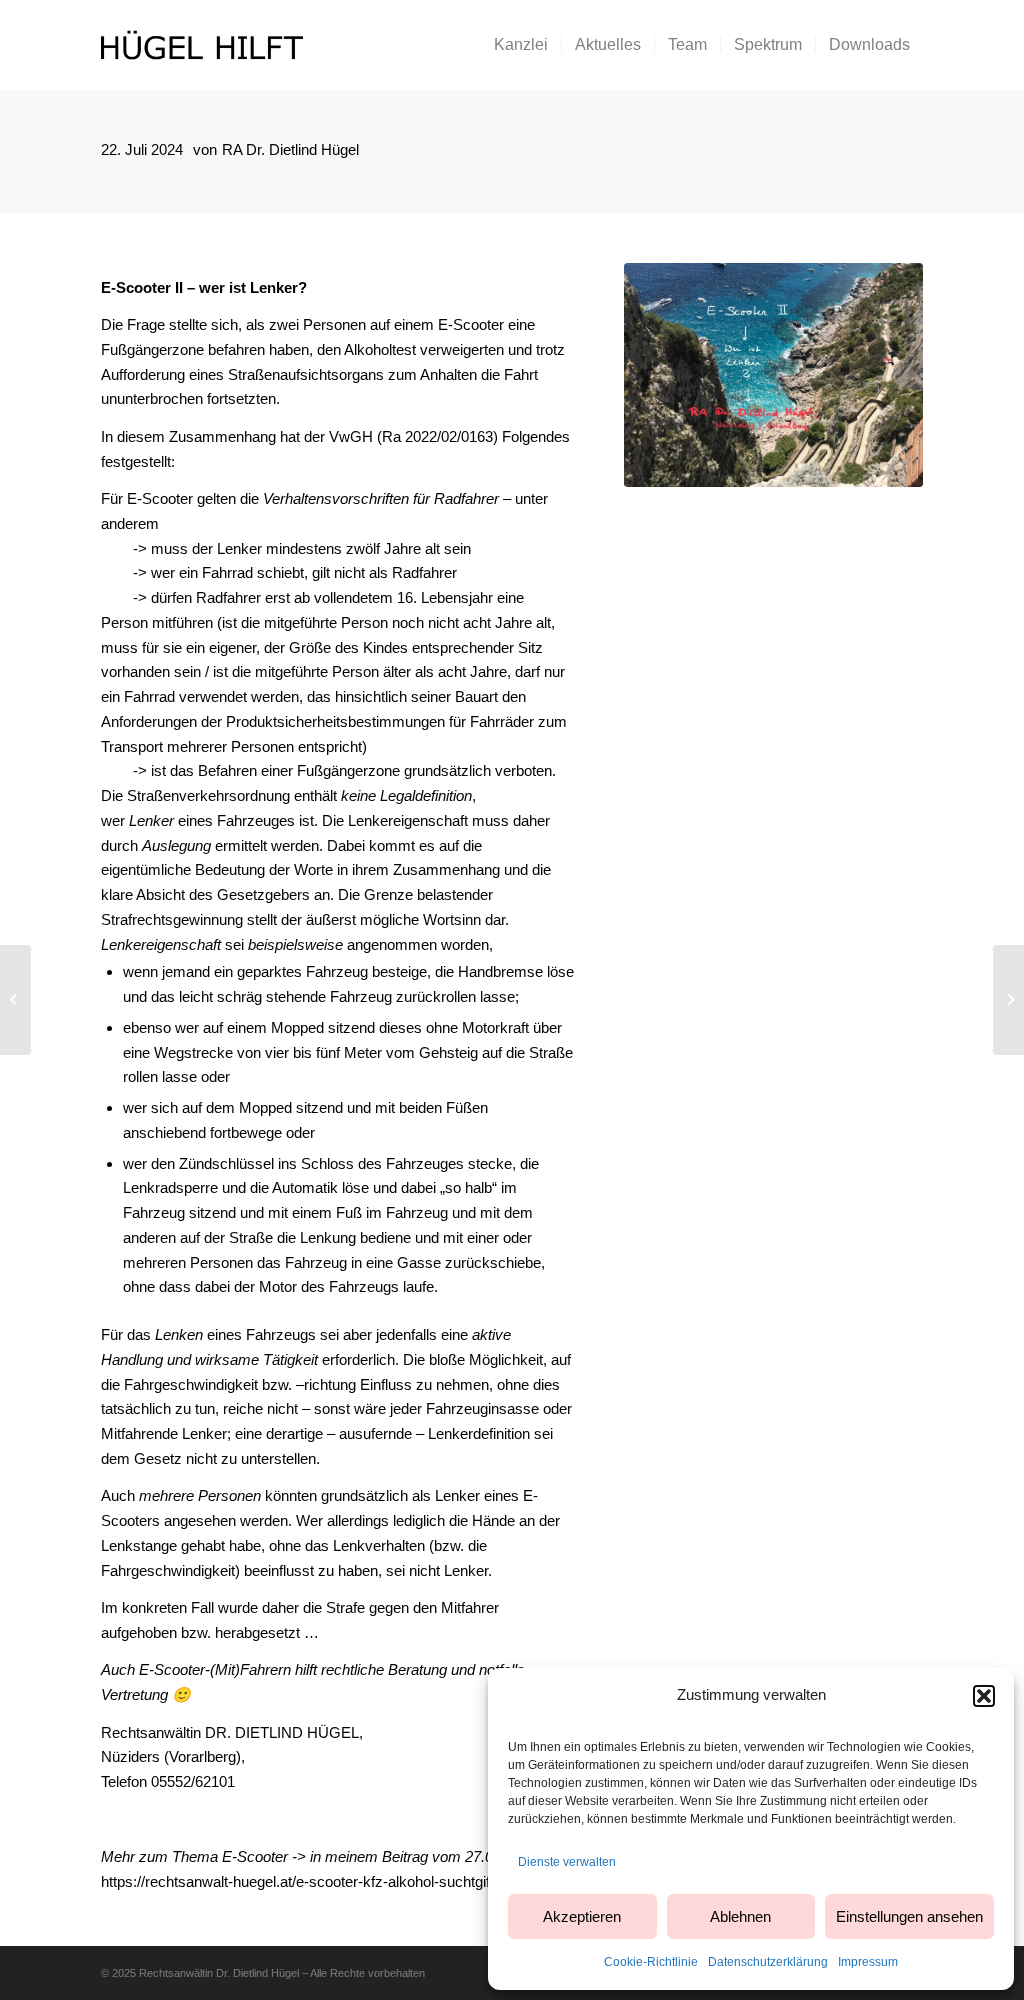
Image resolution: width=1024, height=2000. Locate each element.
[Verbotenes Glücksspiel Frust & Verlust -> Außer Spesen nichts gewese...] (1008, 1000)
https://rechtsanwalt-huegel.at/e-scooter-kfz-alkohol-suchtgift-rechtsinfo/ (334, 1881)
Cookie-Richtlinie (651, 1962)
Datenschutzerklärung (768, 1962)
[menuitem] (521, 45)
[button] (984, 1696)
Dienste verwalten (567, 1862)
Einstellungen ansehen (909, 1916)
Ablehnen (740, 1916)
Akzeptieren (582, 1916)
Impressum (868, 1962)
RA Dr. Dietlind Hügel (290, 149)
